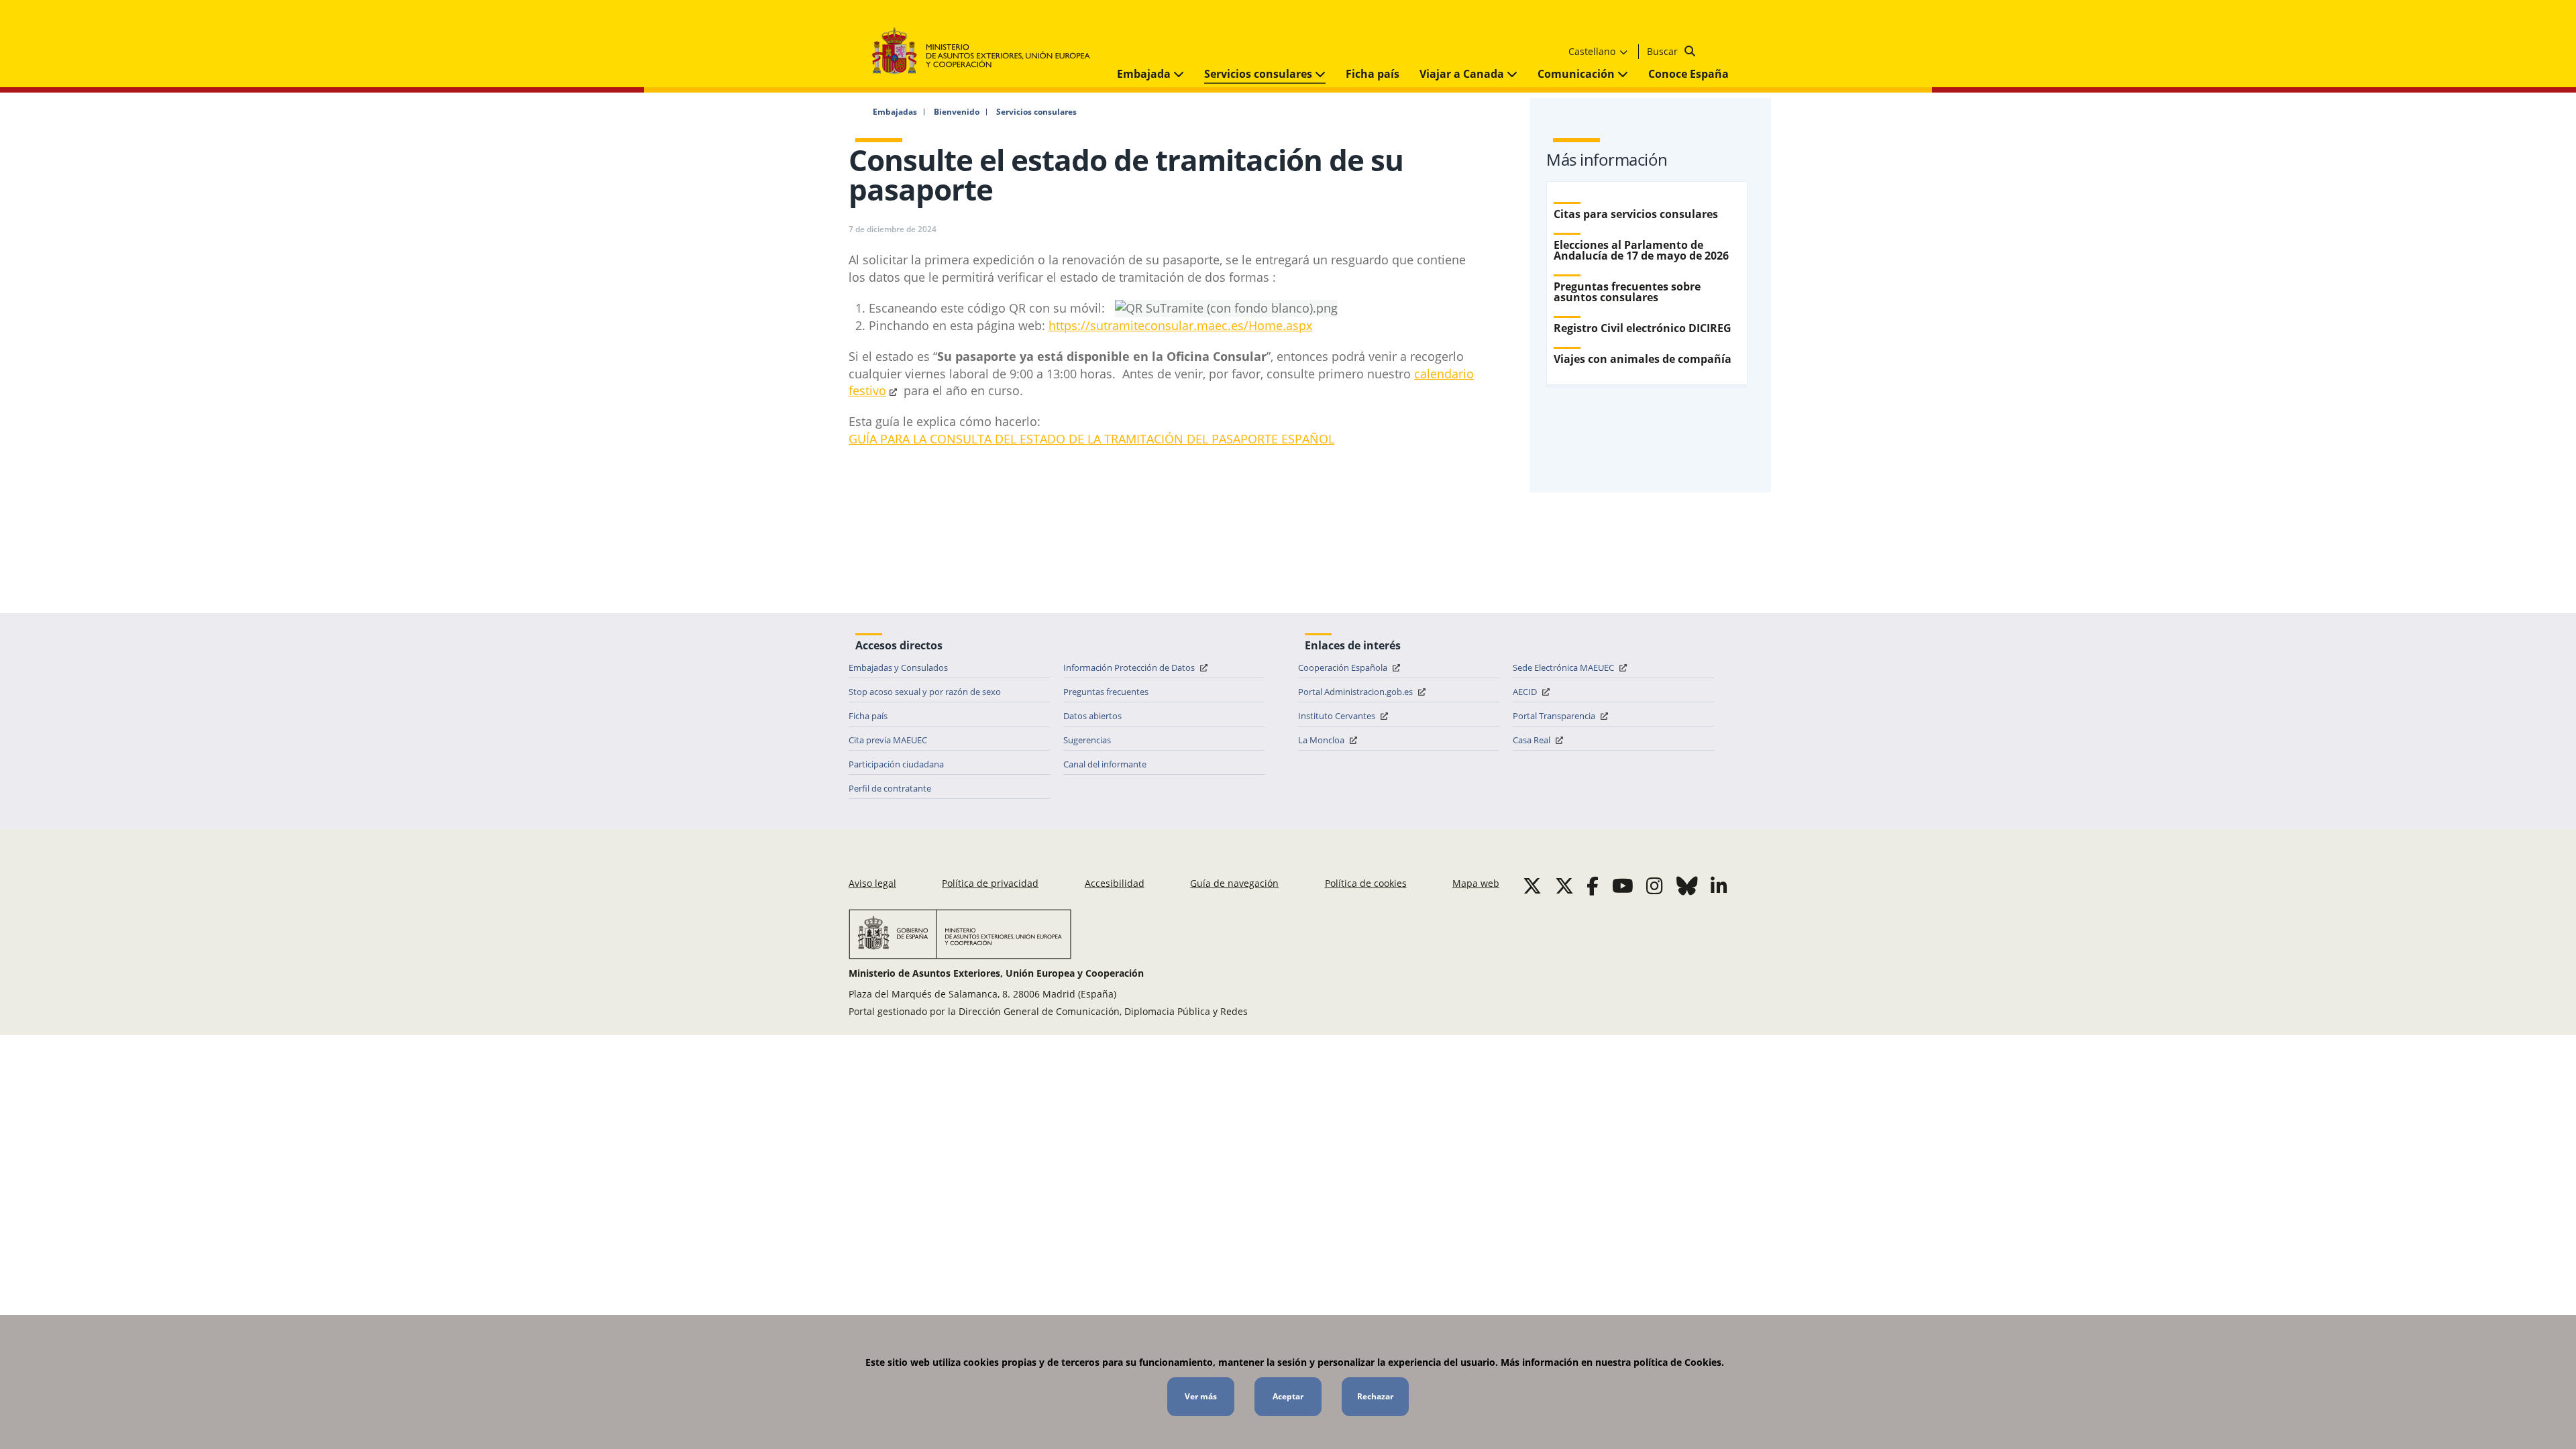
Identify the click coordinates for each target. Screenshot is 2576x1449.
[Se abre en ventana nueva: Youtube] (1623, 885)
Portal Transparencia (1555, 716)
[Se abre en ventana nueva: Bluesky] (1687, 885)
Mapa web (1476, 883)
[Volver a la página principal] (988, 51)
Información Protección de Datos (1130, 667)
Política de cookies (1366, 883)
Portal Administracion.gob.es (1356, 692)
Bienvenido (957, 112)
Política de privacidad (990, 883)
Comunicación (1577, 74)
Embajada (1145, 74)
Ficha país (1373, 74)
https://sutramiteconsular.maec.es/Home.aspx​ (1180, 325)
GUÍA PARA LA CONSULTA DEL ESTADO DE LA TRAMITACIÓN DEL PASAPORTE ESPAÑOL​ (1091, 439)
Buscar (1664, 51)
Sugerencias (1087, 740)
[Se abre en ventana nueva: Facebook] (1593, 885)
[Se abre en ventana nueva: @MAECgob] (1532, 885)
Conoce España (1688, 74)
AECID (1526, 692)
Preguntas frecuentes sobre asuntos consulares (1627, 292)
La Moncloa (1322, 740)
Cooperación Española (1344, 667)
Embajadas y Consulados (898, 667)
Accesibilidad (1115, 883)
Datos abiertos (1092, 716)
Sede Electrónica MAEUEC (1564, 667)
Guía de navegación (1234, 883)
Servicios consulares (1259, 74)
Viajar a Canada (1463, 74)
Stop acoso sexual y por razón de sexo (925, 692)
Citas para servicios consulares (1636, 214)
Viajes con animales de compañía (1643, 359)
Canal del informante (1105, 764)
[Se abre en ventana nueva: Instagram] (1655, 885)
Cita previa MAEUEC (888, 740)
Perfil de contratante (890, 788)
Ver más (1201, 1396)
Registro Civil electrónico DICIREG (1643, 328)
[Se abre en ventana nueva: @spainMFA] (1564, 885)
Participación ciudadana (896, 764)
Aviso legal (872, 883)
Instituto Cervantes (1338, 716)
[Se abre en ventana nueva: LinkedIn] (1719, 885)
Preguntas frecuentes (1106, 692)
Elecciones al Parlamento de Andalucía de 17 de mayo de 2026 (1641, 250)
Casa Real (1533, 740)
